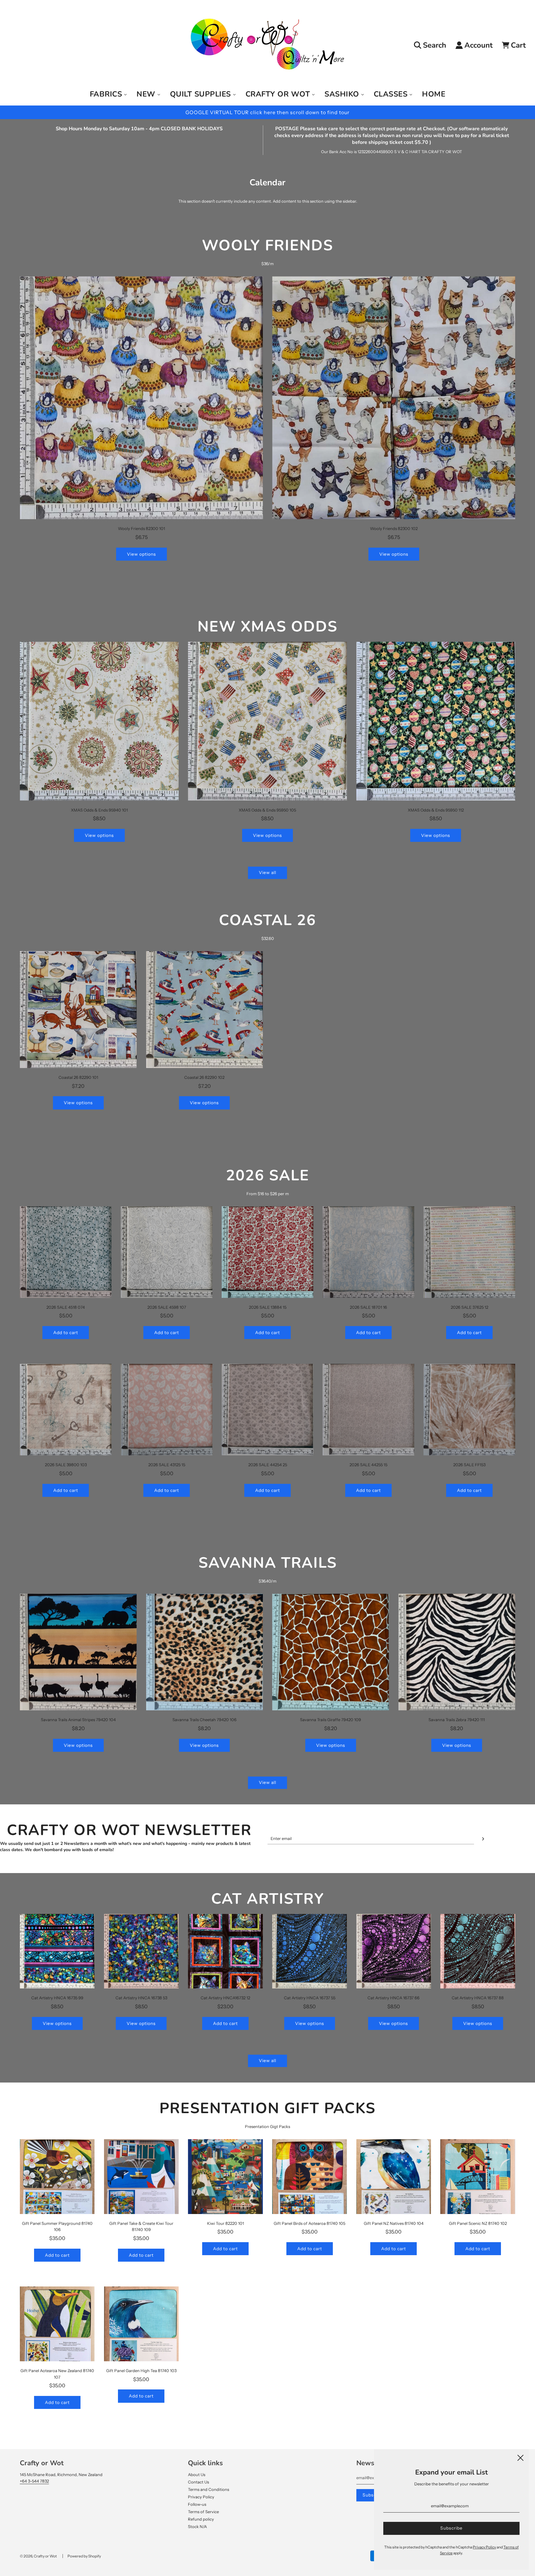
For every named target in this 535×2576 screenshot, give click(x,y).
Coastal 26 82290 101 (78, 1077)
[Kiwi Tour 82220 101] (225, 2177)
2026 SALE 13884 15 (268, 1307)
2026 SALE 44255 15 (368, 1465)
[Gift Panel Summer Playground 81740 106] (57, 2177)
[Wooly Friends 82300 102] (394, 398)
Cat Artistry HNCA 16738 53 (141, 1998)
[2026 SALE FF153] (469, 1410)
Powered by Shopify (84, 2556)
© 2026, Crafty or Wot (38, 2556)
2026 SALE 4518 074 (66, 1307)
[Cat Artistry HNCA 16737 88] (478, 1951)
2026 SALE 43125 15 (167, 1465)
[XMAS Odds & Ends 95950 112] (436, 721)
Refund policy (201, 2519)
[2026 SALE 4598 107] (167, 1252)
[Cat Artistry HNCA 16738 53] (141, 1951)
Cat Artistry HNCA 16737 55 (310, 1998)
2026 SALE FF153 (469, 1465)
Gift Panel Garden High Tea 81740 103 (141, 2371)
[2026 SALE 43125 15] (167, 1410)
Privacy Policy (201, 2497)
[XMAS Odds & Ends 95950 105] (267, 721)
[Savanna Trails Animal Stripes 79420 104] (78, 1652)
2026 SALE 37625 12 (470, 1307)
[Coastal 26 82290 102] (205, 1010)
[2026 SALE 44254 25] (267, 1410)
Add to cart (66, 1333)
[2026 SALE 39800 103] (66, 1410)
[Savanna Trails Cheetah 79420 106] (205, 1652)
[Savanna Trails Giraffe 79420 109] (331, 1652)
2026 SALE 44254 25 (268, 1465)
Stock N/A (197, 2526)
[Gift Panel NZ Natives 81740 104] (394, 2177)
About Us (197, 2475)
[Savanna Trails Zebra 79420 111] (457, 1652)
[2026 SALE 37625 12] (469, 1252)
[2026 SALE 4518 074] (66, 1252)
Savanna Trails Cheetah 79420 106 (204, 1720)
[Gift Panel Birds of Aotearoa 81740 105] (310, 2177)
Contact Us (198, 2482)
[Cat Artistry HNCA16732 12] (225, 1951)
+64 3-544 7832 (34, 2481)
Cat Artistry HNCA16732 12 (225, 1998)
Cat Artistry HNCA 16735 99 (57, 1998)
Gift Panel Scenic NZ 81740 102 (478, 2223)
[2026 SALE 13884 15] (267, 1252)
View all (267, 872)
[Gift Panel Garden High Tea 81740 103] (141, 2324)
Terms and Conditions (209, 2489)
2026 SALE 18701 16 (368, 1307)
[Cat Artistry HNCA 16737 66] (394, 1951)
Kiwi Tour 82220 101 (226, 2223)
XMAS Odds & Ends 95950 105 (267, 810)
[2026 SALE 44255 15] (368, 1410)
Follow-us (197, 2504)
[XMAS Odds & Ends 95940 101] (99, 721)
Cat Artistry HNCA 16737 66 (394, 1998)
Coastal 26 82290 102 (204, 1077)
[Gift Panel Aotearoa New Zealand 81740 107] (57, 2324)
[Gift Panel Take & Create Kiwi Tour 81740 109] (141, 2177)
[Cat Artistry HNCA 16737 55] (310, 1951)
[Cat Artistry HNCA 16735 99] (57, 1951)
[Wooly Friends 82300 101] (141, 398)
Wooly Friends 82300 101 (141, 528)
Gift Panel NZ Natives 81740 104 (394, 2223)
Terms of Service (203, 2512)
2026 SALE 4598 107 (167, 1307)
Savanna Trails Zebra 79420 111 (457, 1720)
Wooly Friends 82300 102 (394, 528)
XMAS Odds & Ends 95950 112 (436, 810)
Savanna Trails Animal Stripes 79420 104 (78, 1720)
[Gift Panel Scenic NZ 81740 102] (478, 2177)
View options (141, 554)
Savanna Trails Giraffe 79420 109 (331, 1720)
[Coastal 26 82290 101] (78, 1010)
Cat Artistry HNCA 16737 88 (478, 1998)
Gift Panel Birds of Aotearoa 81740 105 (309, 2223)
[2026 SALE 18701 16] (368, 1252)
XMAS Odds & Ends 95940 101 (99, 810)
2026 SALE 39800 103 (66, 1465)
